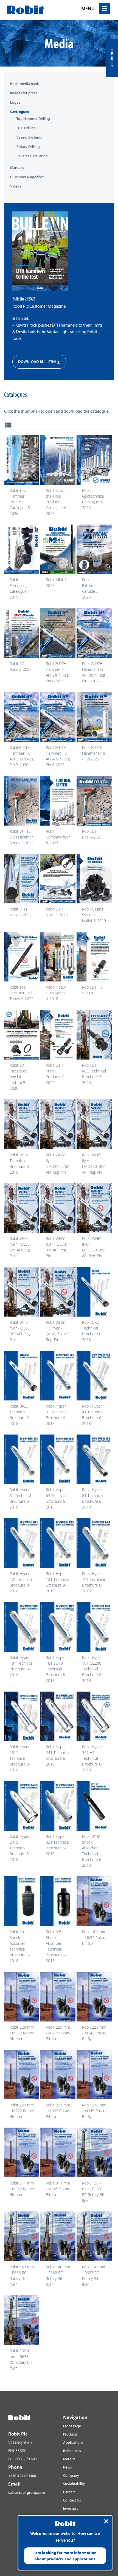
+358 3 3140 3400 (22, 2476)
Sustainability (74, 2484)
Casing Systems (29, 137)
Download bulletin (39, 362)
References (72, 2451)
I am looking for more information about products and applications (65, 2556)
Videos (16, 186)
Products (70, 2434)
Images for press (24, 93)
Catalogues (19, 112)
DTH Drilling (26, 128)
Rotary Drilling (28, 147)
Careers (69, 2492)
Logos (15, 102)
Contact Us (72, 2500)
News (68, 2467)
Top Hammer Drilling (33, 119)
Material (70, 2459)
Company (71, 2475)
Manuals (17, 168)
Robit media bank (25, 84)
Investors (71, 2508)
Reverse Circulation (32, 156)
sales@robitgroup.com (27, 2492)
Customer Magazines (27, 177)
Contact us (112, 58)
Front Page (72, 2426)
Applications (73, 2442)
